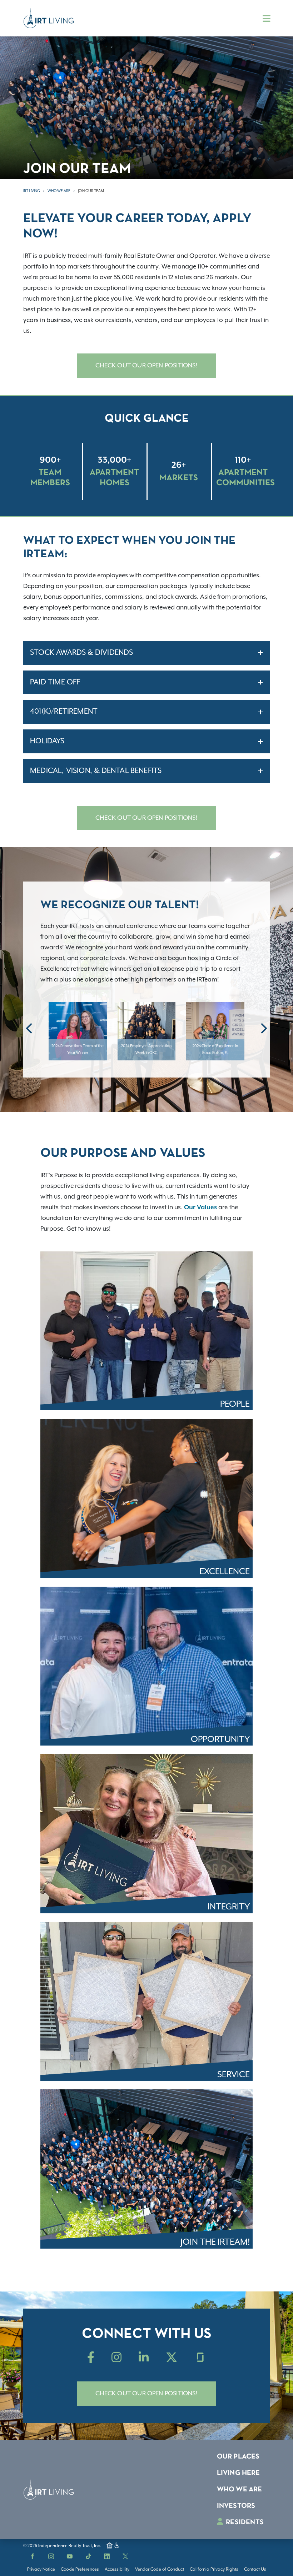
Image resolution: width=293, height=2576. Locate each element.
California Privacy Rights (214, 2569)
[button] (30, 1028)
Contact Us (255, 2569)
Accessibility (117, 2569)
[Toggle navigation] (267, 18)
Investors (236, 2506)
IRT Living (32, 191)
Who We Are (59, 191)
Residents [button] (244, 2522)
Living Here (239, 2473)
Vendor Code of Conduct (160, 2569)
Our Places (238, 2457)
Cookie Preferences (80, 2569)
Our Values (200, 1207)
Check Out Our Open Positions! (146, 366)
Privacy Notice (41, 2569)
